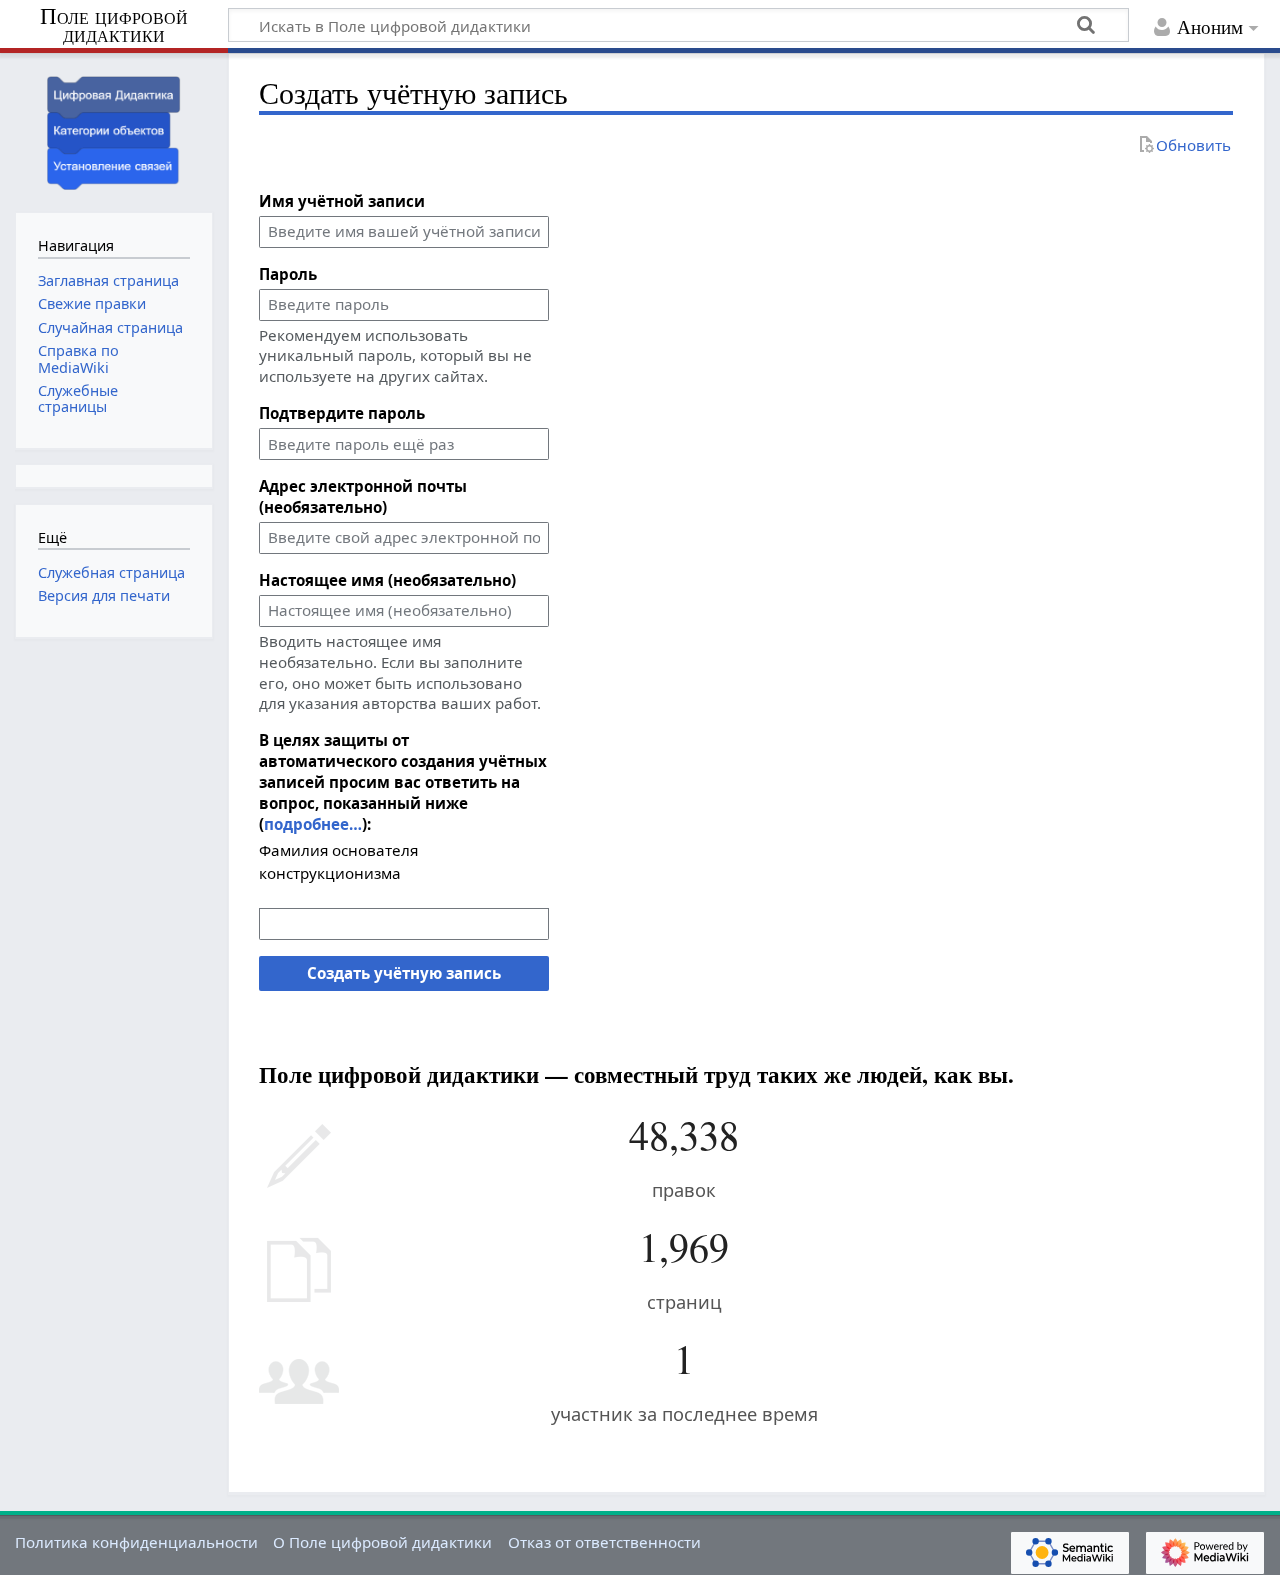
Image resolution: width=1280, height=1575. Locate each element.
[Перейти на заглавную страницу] (114, 130)
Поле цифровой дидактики (114, 26)
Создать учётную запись (404, 973)
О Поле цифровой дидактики (382, 1542)
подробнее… (313, 824)
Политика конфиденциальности (136, 1542)
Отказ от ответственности (604, 1542)
